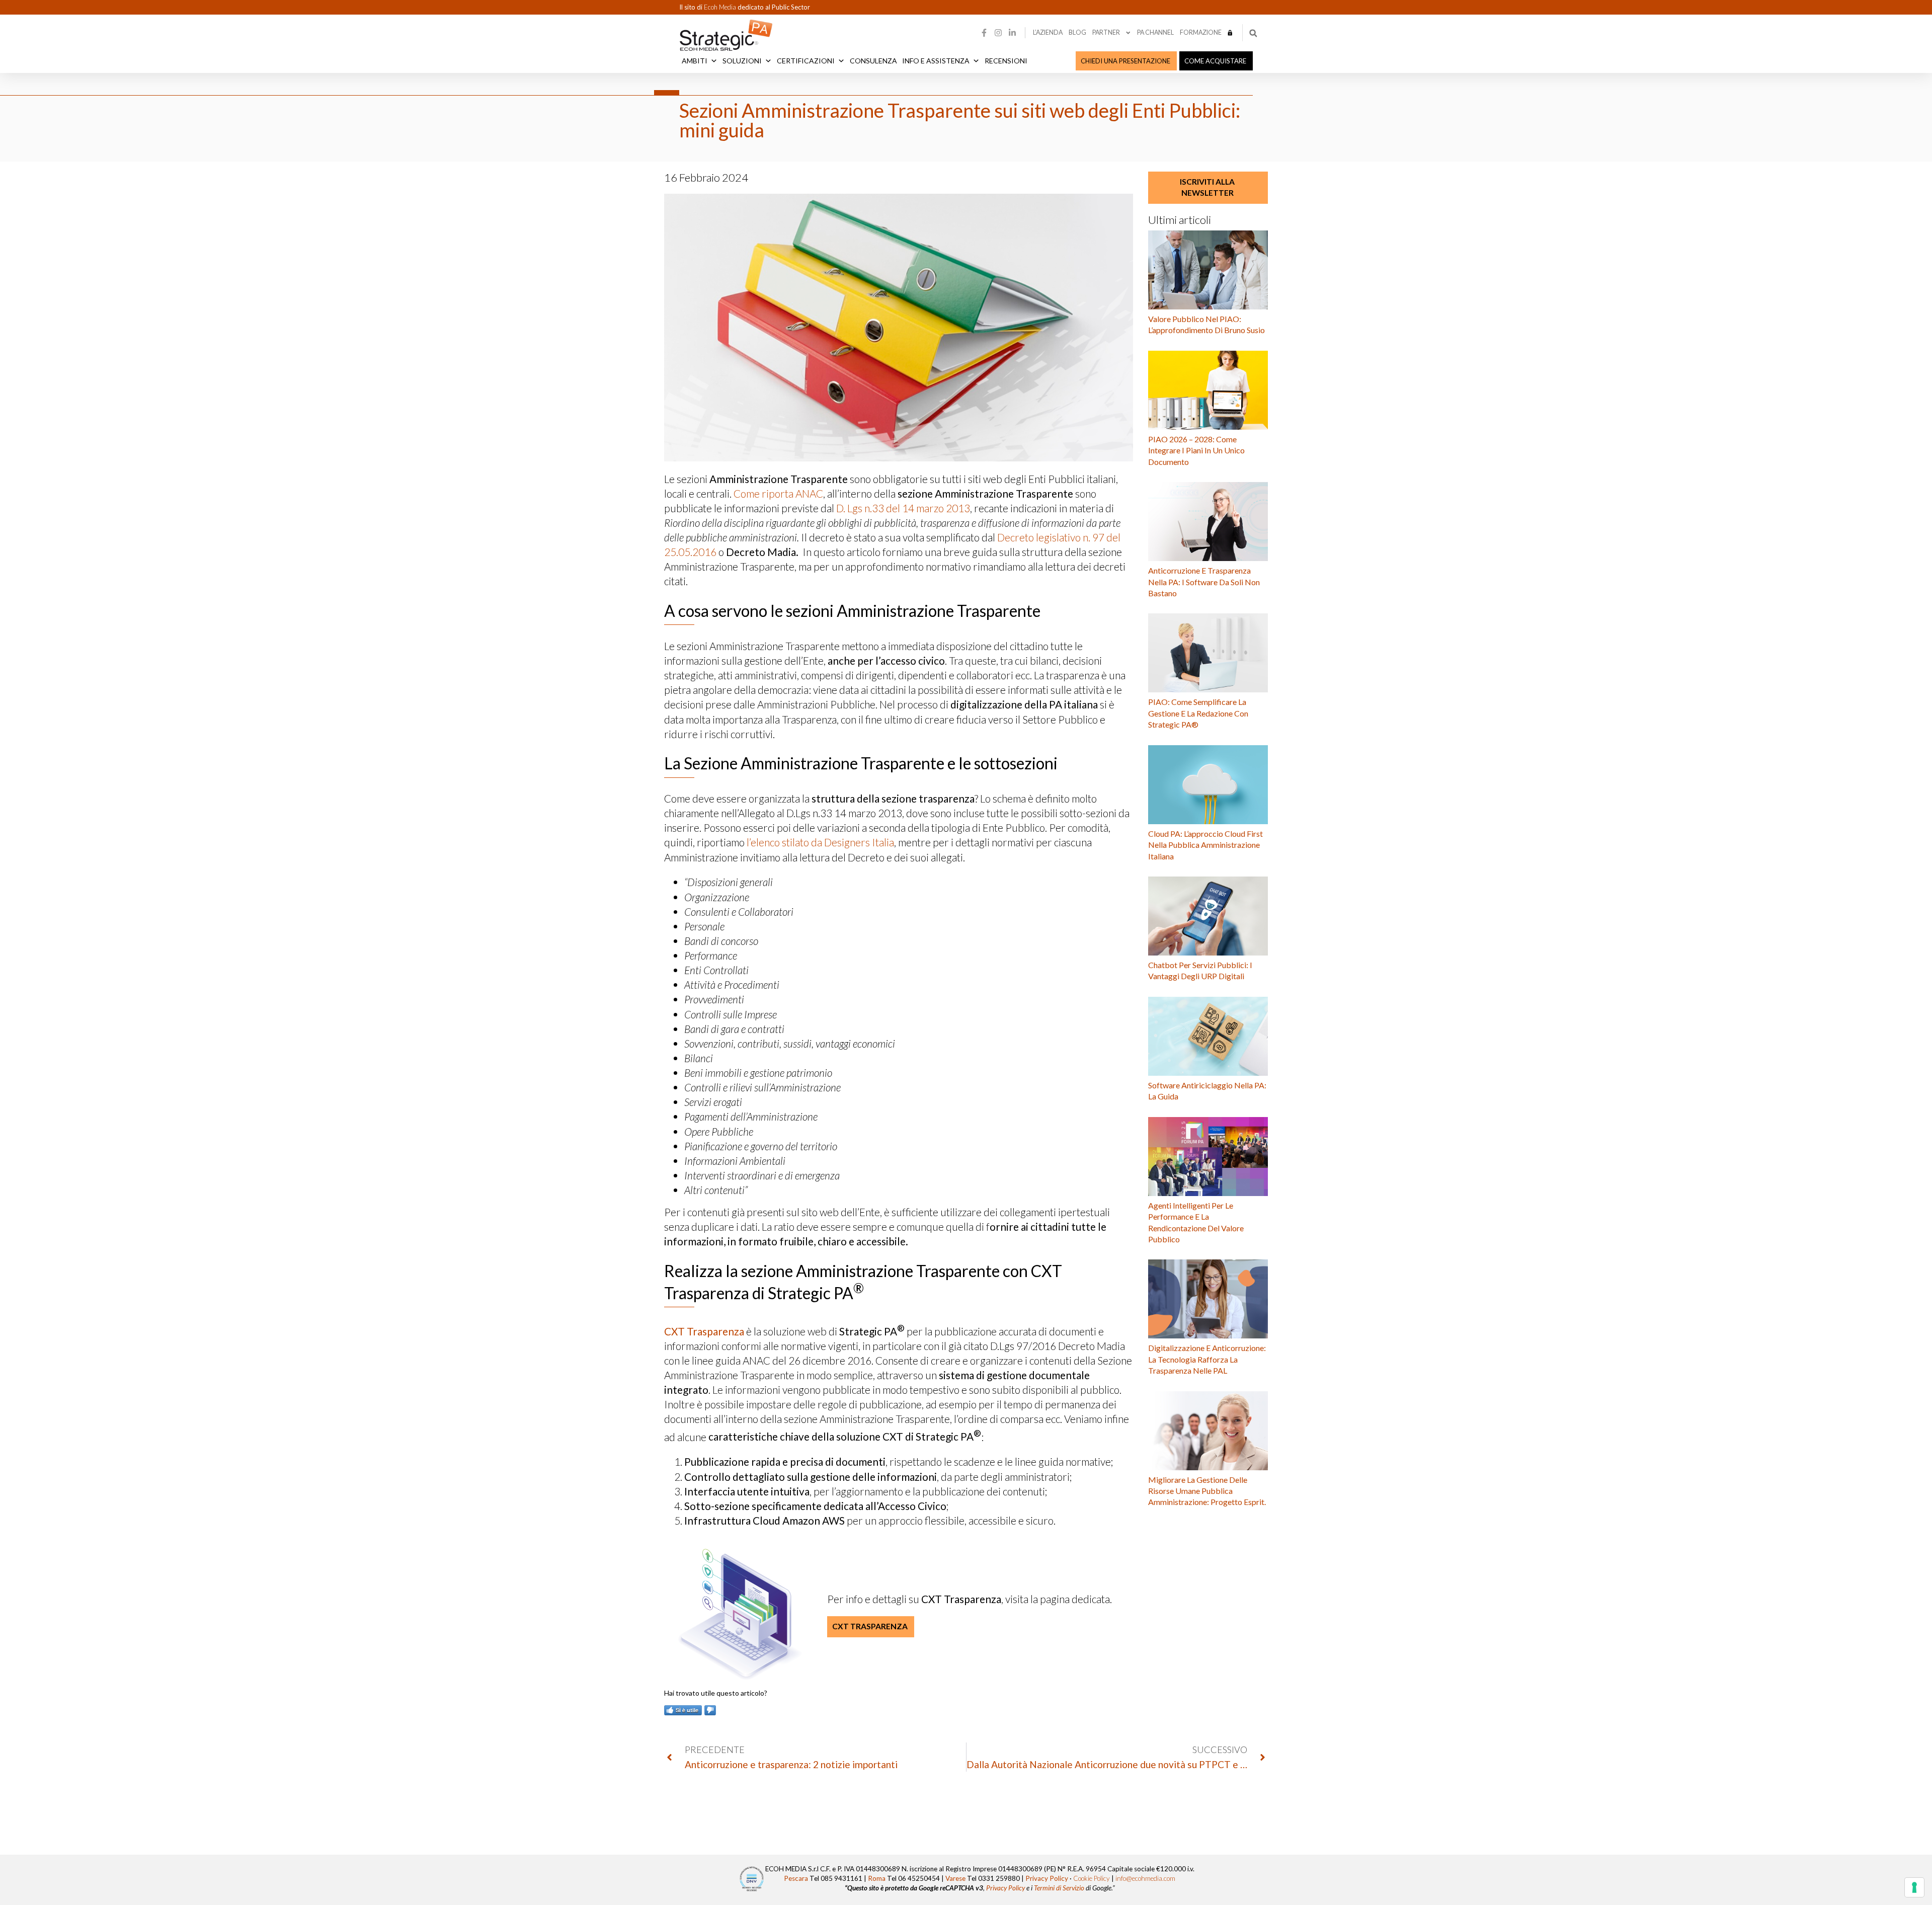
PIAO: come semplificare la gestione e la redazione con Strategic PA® (1198, 713)
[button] (1253, 33)
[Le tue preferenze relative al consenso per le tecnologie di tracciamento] (1914, 1887)
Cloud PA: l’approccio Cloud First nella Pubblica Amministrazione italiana (1205, 845)
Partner (1106, 32)
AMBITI (695, 61)
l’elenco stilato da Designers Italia (820, 842)
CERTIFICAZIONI (806, 61)
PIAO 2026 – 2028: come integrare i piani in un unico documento (1196, 450)
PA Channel (1155, 32)
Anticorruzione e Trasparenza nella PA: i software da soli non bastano (1204, 582)
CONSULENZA (873, 61)
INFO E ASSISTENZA (936, 61)
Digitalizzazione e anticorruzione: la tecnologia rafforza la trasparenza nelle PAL (1207, 1359)
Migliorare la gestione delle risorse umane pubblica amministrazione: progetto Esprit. (1207, 1491)
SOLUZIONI (742, 61)
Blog (1077, 32)
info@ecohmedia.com (1145, 1878)
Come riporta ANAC (778, 493)
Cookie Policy (1092, 1878)
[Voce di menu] (1230, 33)
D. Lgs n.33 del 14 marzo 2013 (903, 508)
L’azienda (1048, 32)
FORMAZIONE (1201, 32)
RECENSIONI (1006, 61)
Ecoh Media (721, 7)
